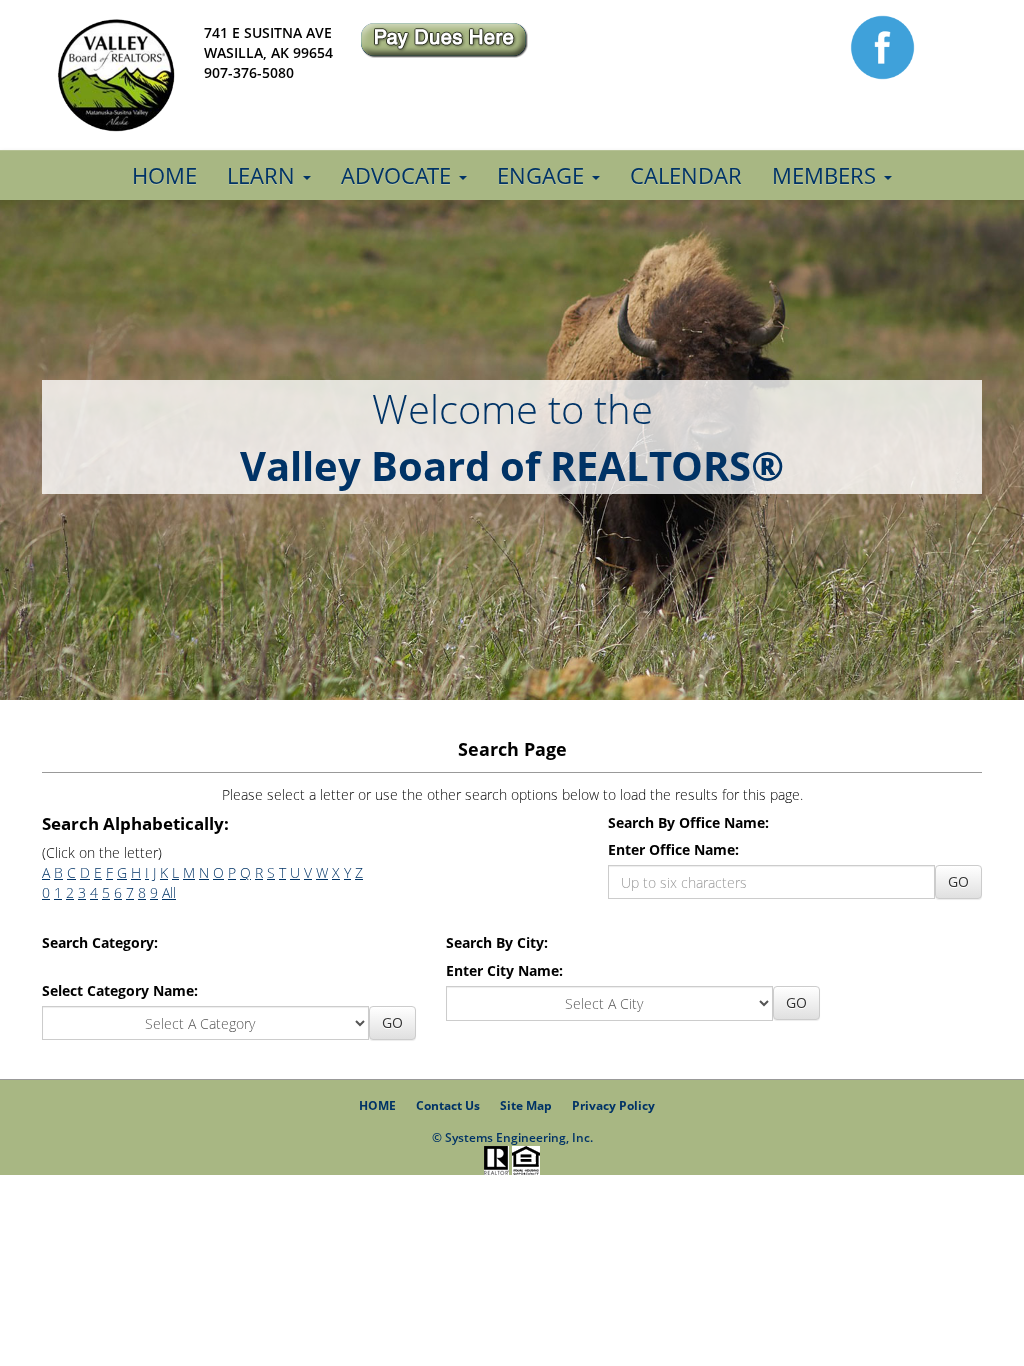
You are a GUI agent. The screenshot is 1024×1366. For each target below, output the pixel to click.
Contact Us (448, 1105)
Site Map (526, 1105)
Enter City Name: (504, 970)
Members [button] (827, 175)
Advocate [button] (399, 175)
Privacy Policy (613, 1105)
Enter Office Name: (673, 849)
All (169, 892)
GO (958, 881)
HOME (377, 1105)
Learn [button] (264, 175)
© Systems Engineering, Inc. (512, 1137)
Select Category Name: (120, 990)
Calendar (686, 175)
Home (164, 175)
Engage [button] (543, 175)
